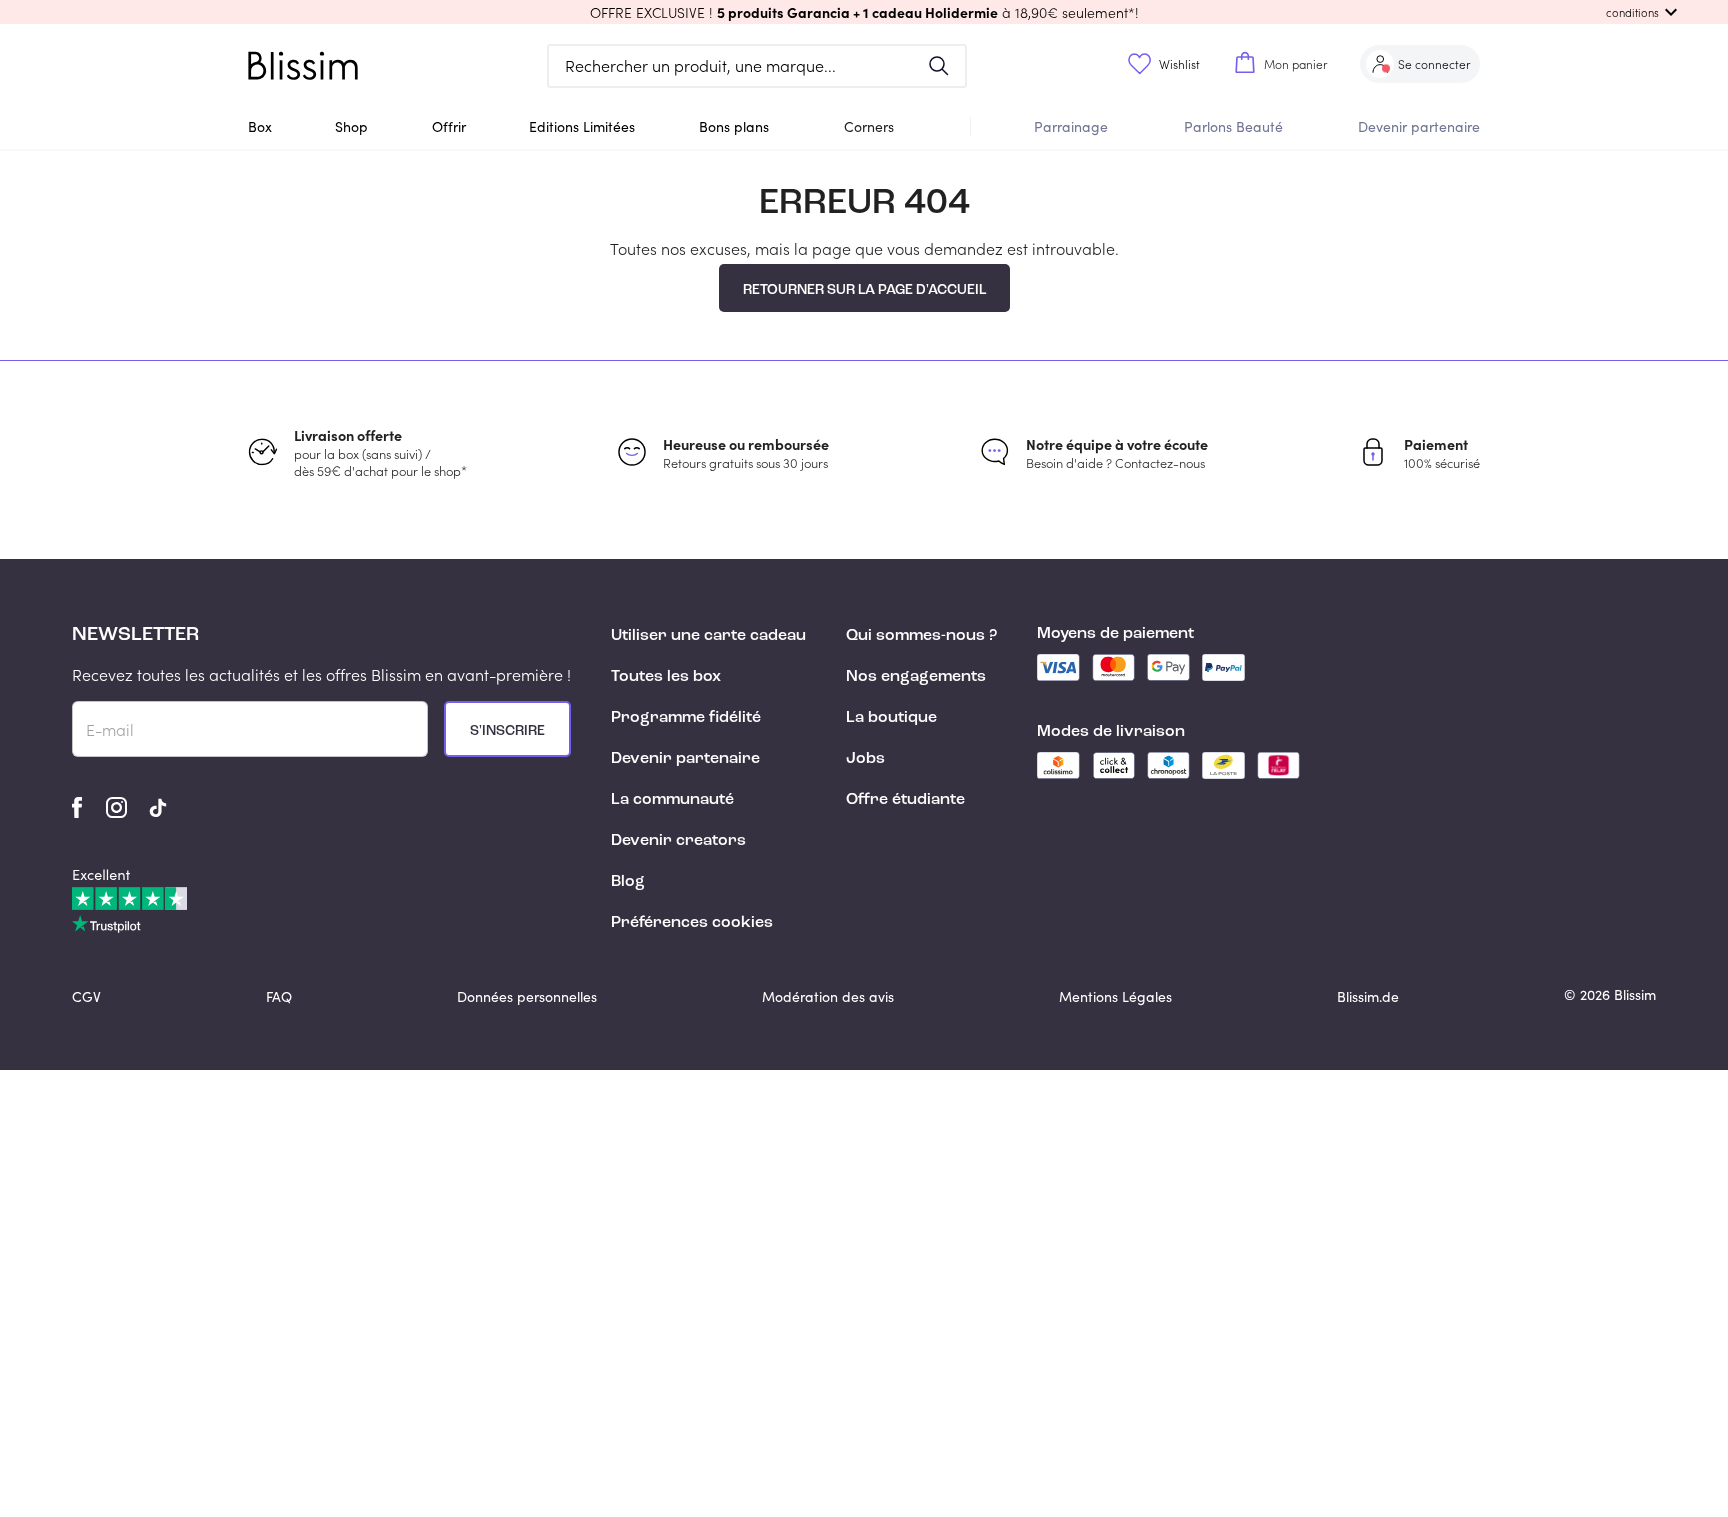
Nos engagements (916, 677)
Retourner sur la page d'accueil (864, 290)
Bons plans (734, 126)
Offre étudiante (905, 800)
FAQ (279, 996)
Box (260, 126)
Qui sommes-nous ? (921, 636)
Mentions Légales (1115, 996)
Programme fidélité (686, 718)
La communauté (672, 800)
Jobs (865, 759)
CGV (86, 996)
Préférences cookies (692, 923)
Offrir (449, 126)
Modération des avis (828, 996)
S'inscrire (507, 731)
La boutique (891, 718)
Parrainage (1071, 126)
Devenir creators (678, 841)
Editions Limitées (582, 126)
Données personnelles (527, 996)
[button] (864, 12)
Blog (628, 882)
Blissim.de (1368, 996)
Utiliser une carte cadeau (708, 636)
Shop (351, 126)
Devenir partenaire (1419, 126)
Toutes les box (666, 677)
